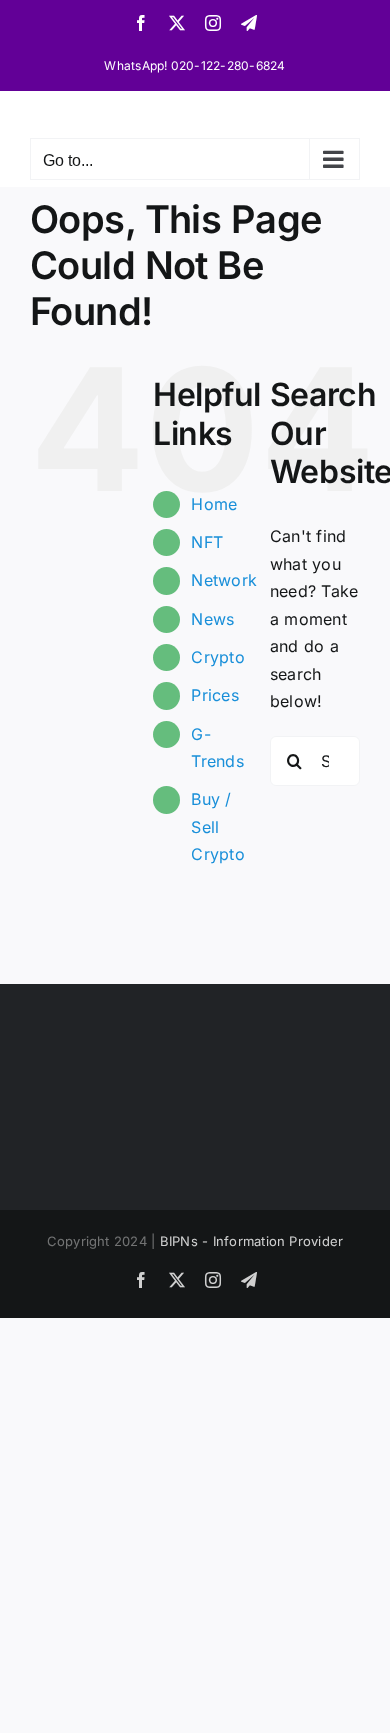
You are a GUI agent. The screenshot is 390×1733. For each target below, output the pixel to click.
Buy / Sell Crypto (217, 826)
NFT (207, 542)
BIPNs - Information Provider (252, 1241)
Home (214, 504)
